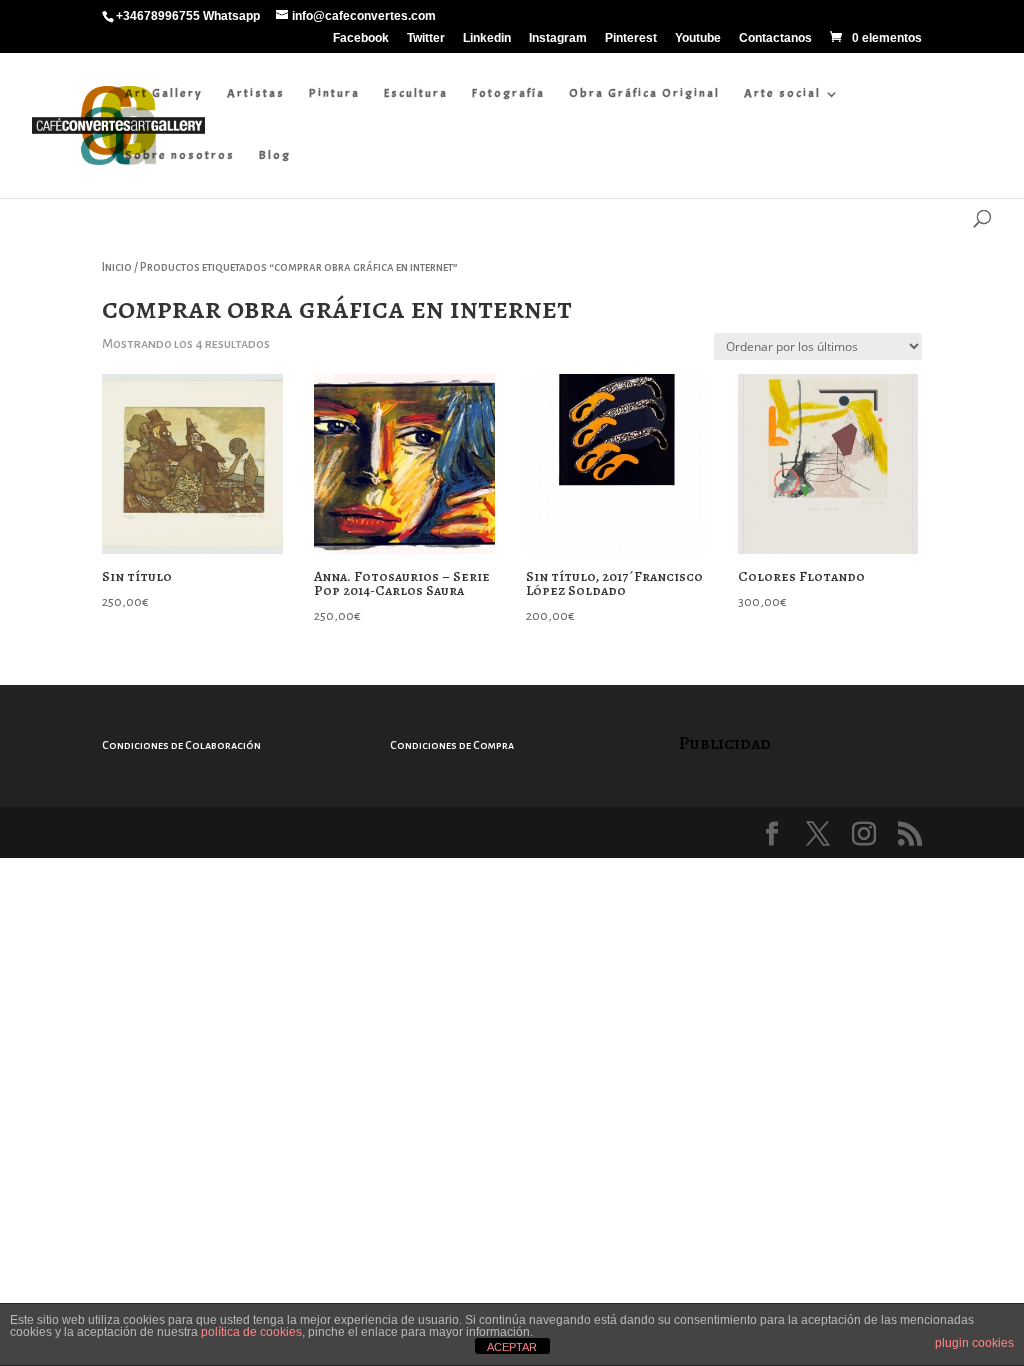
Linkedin (487, 38)
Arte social (782, 93)
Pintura (334, 93)
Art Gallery (164, 93)
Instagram (558, 38)
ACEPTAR (512, 1347)
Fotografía (508, 93)
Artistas (256, 93)
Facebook (361, 38)
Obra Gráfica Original (644, 93)
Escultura (416, 93)
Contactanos (775, 38)
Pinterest (631, 38)
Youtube (698, 38)
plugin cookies (974, 1343)
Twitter (426, 38)
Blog (275, 155)
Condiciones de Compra (452, 745)
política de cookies (251, 1332)
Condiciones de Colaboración (181, 745)
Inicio (117, 267)
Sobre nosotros (180, 155)
